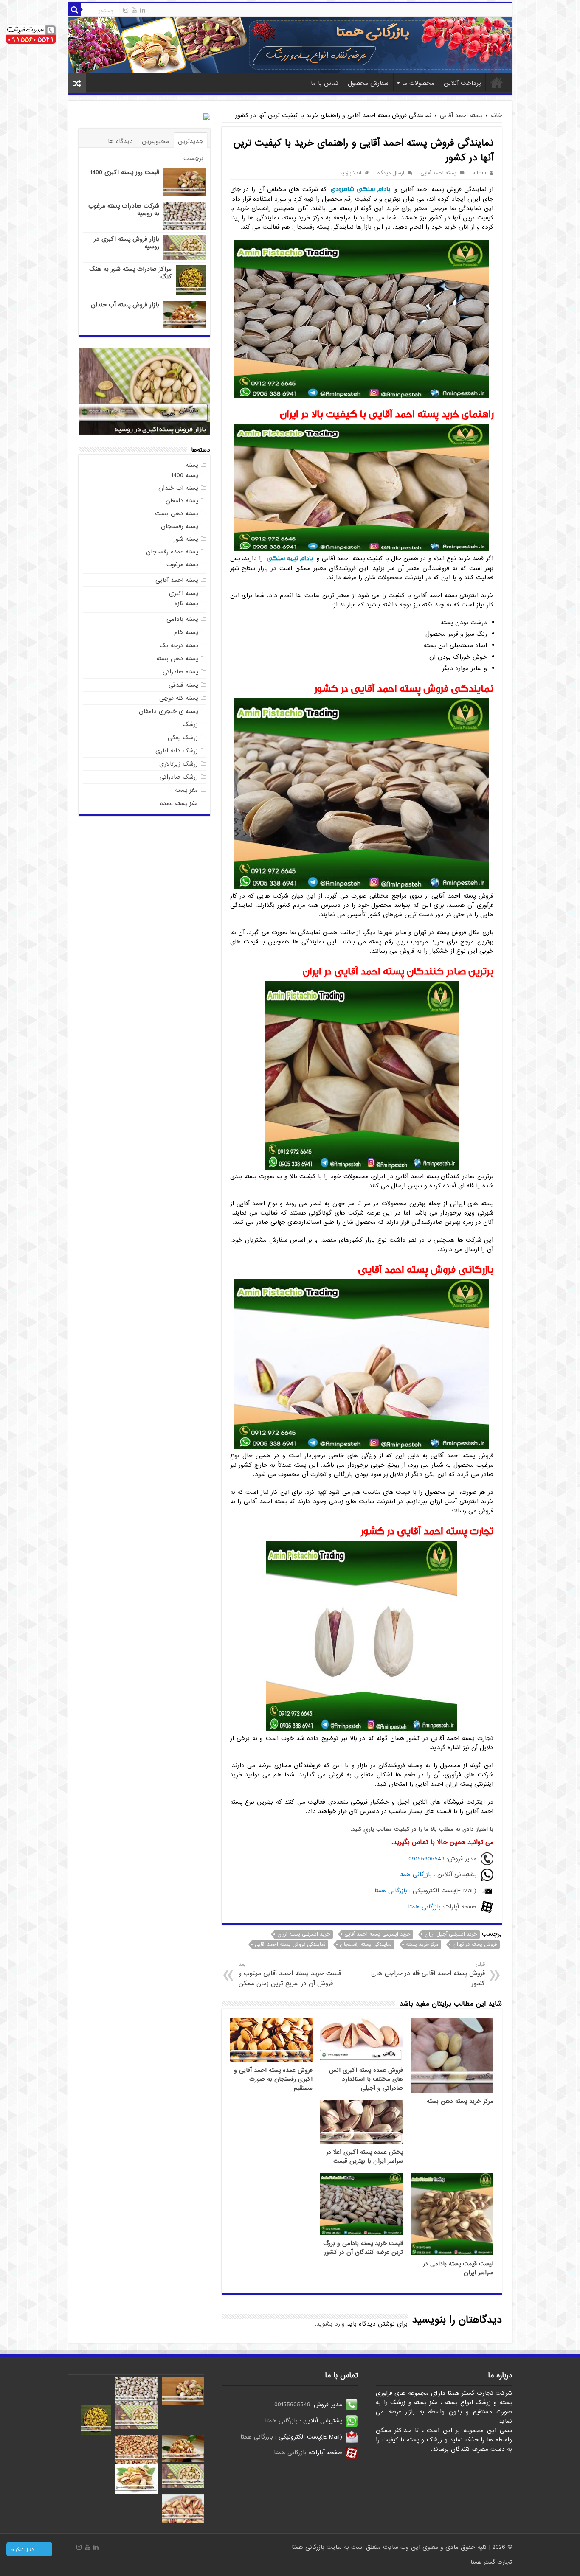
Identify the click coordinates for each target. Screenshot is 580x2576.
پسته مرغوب (182, 564)
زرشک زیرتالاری (179, 764)
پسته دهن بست (176, 514)
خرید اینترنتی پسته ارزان (304, 1934)
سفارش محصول (368, 83)
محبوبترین (155, 141)
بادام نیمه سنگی (290, 558)
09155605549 (427, 1859)
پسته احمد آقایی (461, 115)
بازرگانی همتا (415, 1874)
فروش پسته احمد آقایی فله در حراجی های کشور (428, 1974)
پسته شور (186, 539)
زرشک (190, 724)
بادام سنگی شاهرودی (360, 189)
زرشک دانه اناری (177, 751)
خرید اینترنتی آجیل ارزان (451, 1934)
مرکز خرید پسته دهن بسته (460, 2101)
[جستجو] (75, 10)
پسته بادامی (182, 619)
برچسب (193, 158)
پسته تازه (186, 603)
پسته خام (186, 632)
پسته (192, 465)
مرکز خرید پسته (422, 1945)
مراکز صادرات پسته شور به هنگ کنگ (130, 273)
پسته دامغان (182, 501)
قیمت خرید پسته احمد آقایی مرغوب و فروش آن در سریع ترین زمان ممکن (290, 1974)
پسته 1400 (184, 475)
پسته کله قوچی (179, 698)
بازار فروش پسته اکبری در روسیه (127, 243)
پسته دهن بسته (177, 659)
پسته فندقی (183, 685)
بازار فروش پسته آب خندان (125, 305)
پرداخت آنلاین (462, 83)
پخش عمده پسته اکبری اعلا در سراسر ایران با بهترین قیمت (365, 2157)
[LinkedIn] (143, 10)
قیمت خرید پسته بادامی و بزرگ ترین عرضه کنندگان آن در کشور (363, 2248)
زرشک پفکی (183, 738)
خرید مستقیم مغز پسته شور (167, 429)
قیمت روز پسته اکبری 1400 (125, 172)
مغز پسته (186, 790)
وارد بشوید (331, 2324)
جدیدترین (191, 141)
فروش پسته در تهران (475, 1945)
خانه (497, 82)
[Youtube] (134, 10)
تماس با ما (325, 83)
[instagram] (126, 10)
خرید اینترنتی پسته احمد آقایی (377, 1934)
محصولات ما (418, 83)
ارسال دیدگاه (391, 173)
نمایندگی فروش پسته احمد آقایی (290, 1945)
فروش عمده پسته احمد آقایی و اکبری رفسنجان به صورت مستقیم (273, 2079)
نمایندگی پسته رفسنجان (366, 1945)
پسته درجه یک (179, 645)
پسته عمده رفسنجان (172, 552)
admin (479, 173)
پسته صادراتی (180, 672)
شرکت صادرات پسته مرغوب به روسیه (124, 210)
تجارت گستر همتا (491, 2562)
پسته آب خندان (178, 488)
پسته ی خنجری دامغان (168, 711)
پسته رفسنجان (179, 526)
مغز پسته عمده (179, 803)
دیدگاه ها (120, 141)
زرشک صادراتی (179, 777)
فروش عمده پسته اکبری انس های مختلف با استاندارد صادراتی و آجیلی (366, 2079)
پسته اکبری (183, 593)
